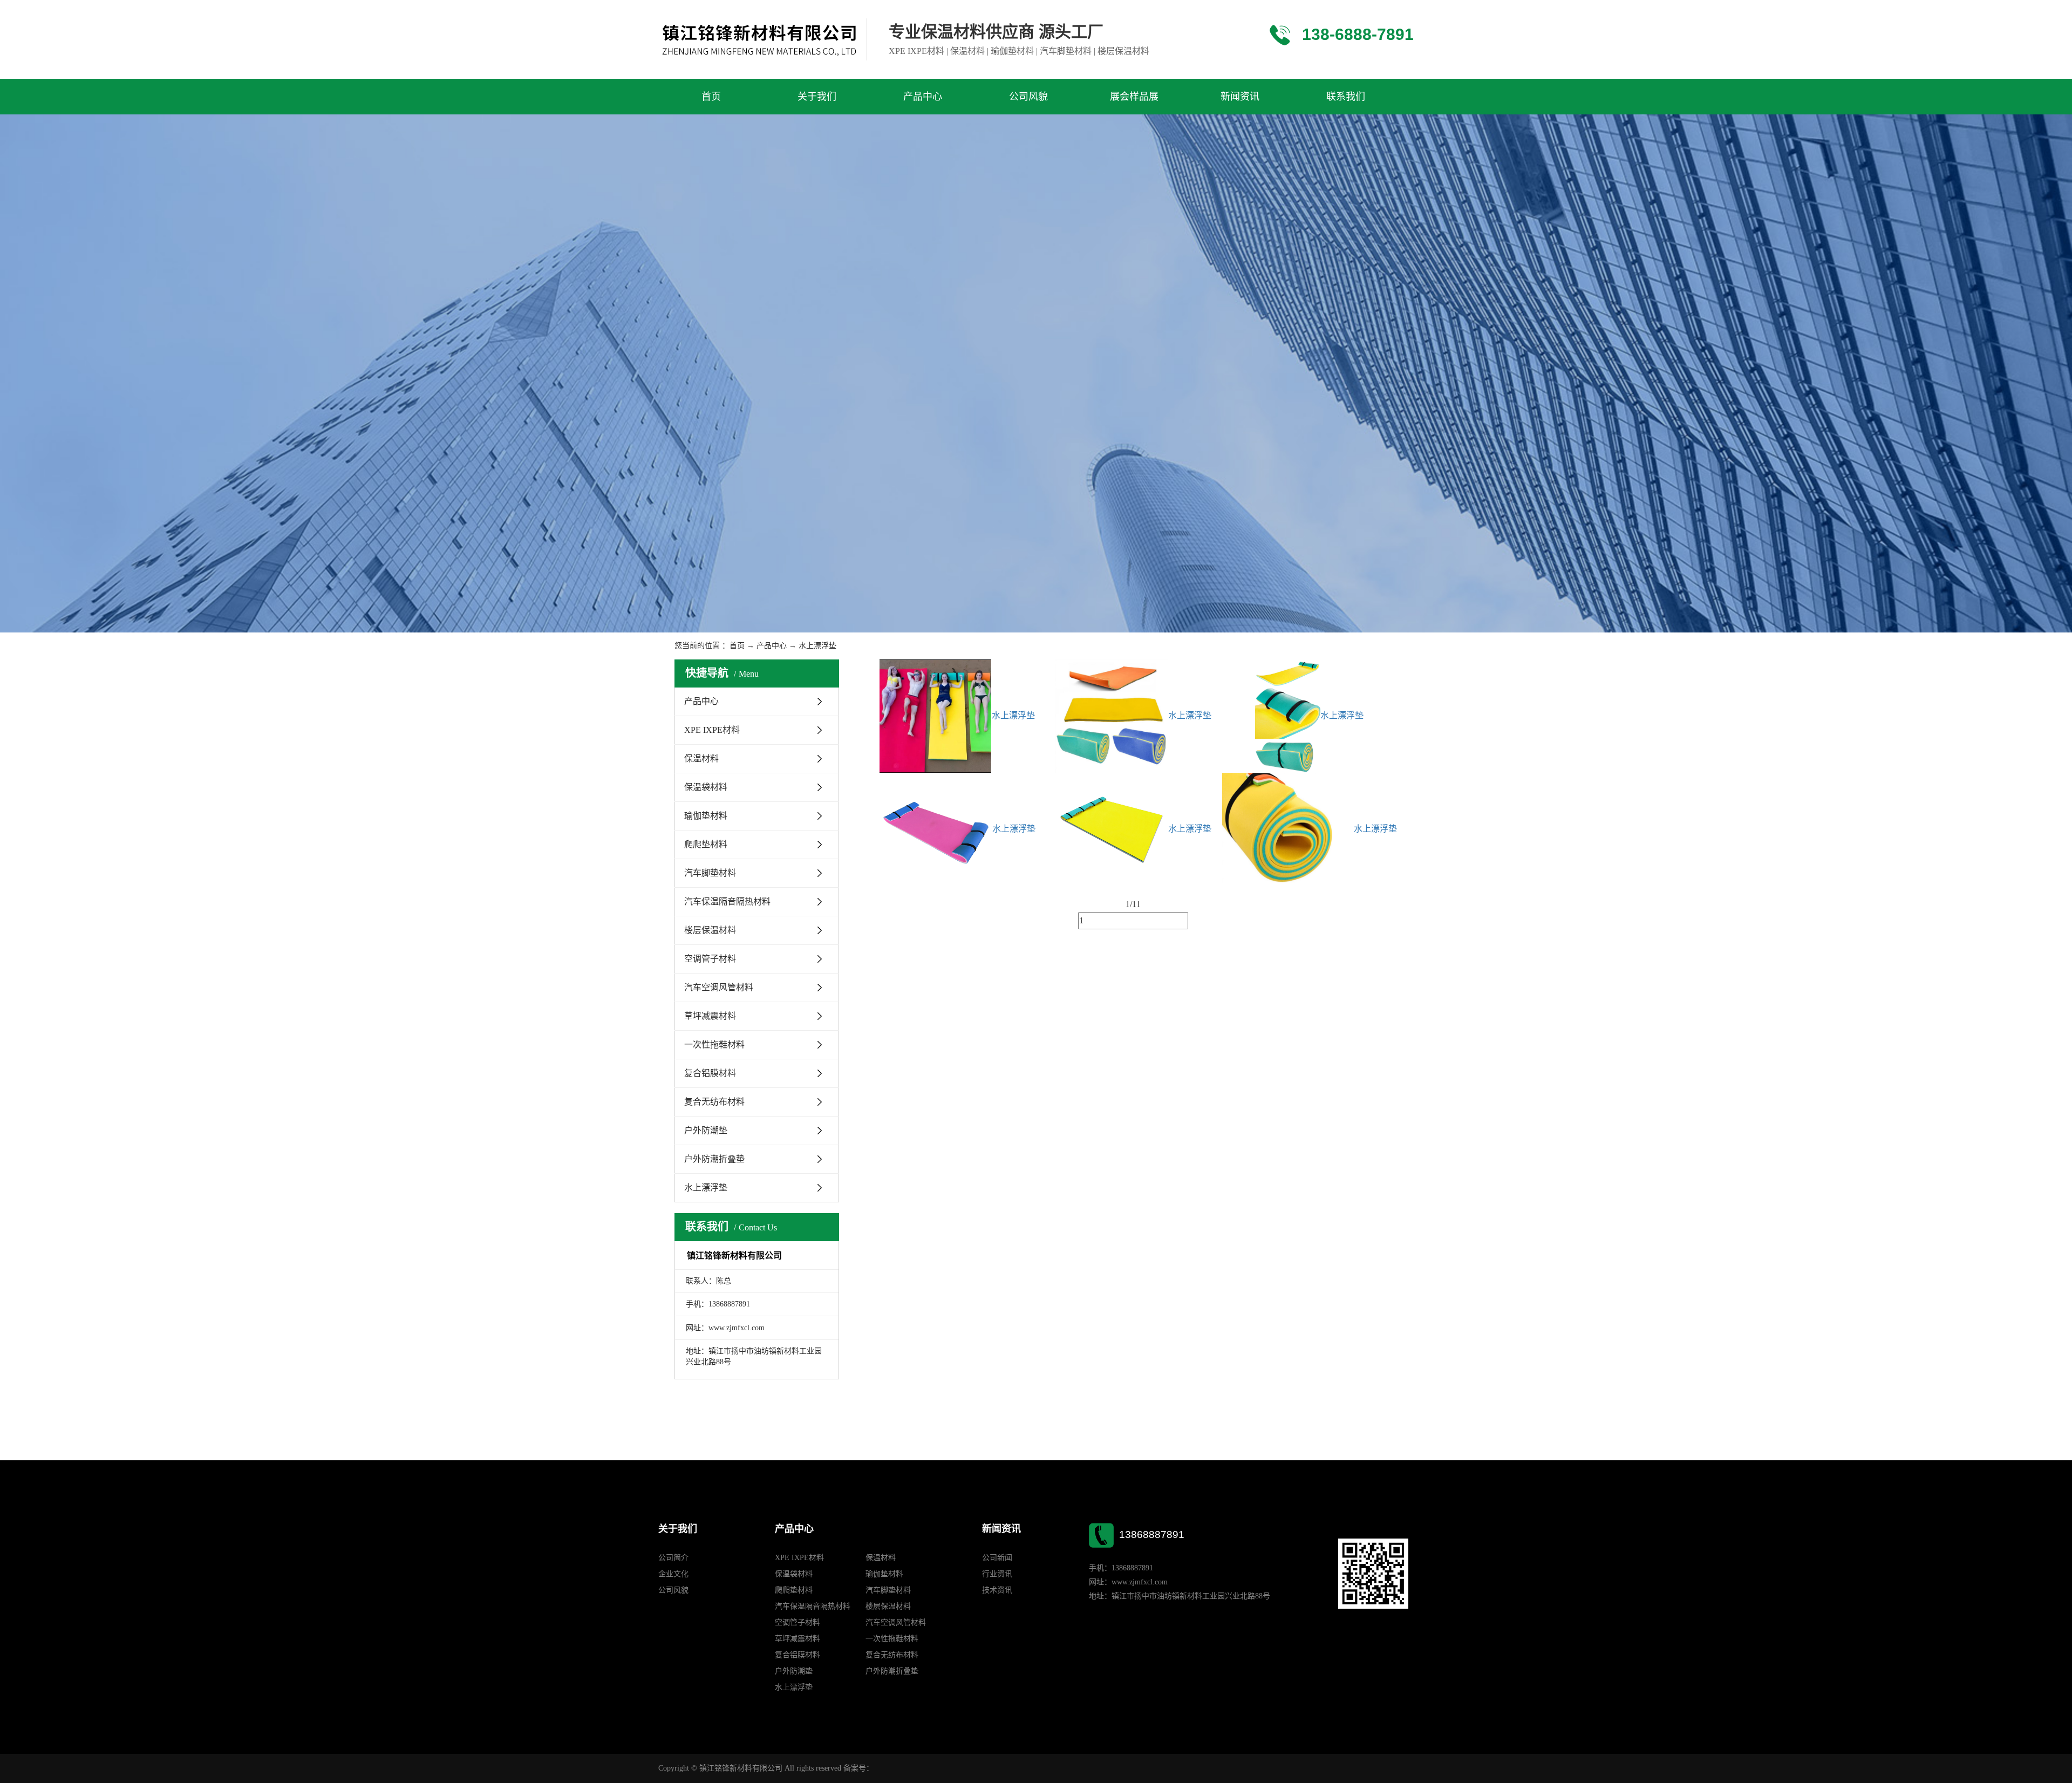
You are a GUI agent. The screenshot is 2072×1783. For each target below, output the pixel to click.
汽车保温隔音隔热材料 (727, 901)
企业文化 (673, 1574)
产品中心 (923, 97)
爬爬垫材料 (706, 844)
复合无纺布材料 (714, 1102)
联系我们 (1346, 97)
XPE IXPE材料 (712, 730)
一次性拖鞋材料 (714, 1044)
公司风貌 (1028, 97)
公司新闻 (997, 1558)
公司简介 (673, 1558)
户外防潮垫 (706, 1130)
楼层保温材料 (710, 930)
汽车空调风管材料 (719, 987)
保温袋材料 (706, 787)
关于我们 (817, 97)
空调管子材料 (710, 959)
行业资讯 (997, 1574)
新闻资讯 (1240, 97)
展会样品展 (1134, 97)
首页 (711, 97)
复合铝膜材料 (710, 1073)
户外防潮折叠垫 (714, 1159)
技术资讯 (997, 1590)
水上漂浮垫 (817, 646)
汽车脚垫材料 (710, 873)
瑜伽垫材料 (706, 816)
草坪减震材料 (710, 1016)
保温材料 (701, 758)
